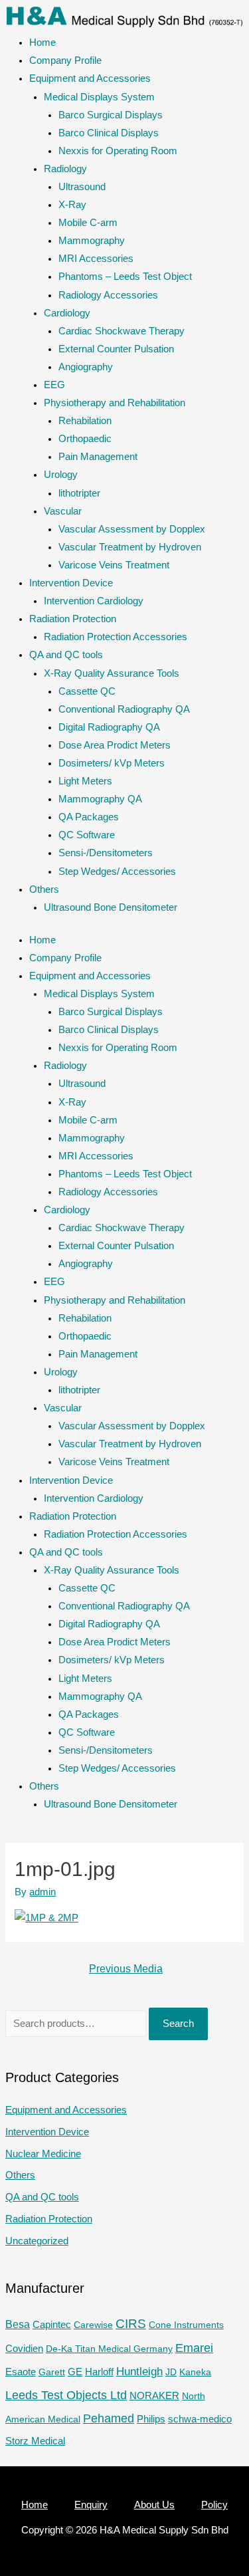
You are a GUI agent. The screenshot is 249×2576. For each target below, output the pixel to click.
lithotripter (79, 493)
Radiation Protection (73, 619)
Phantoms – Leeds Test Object (125, 277)
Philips (151, 2419)
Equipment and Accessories (90, 78)
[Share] (205, 15)
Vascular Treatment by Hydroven (130, 547)
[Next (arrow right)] (226, 1288)
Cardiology (67, 313)
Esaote (21, 2372)
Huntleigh (139, 2371)
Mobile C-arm (88, 223)
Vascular (63, 511)
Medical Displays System (99, 97)
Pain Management (98, 457)
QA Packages (89, 817)
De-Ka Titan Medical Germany (109, 2349)
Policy (214, 2505)
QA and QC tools (66, 655)
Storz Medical (35, 2441)
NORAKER (154, 2396)
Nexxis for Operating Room (118, 151)
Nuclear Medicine (43, 2154)
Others (44, 889)
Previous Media (126, 1969)
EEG (54, 385)
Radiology (65, 169)
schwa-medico (200, 2419)
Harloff (99, 2372)
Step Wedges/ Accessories (117, 872)
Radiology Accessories (108, 295)
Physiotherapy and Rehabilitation (115, 403)
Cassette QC (87, 691)
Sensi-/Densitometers (106, 853)
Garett (52, 2372)
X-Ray (72, 205)
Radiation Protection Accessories (116, 637)
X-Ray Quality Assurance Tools (112, 673)
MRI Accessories (96, 259)
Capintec (52, 2325)
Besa (18, 2324)
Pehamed (109, 2418)
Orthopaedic (85, 439)
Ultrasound (82, 187)
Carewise (93, 2325)
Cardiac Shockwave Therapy (122, 331)
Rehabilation (85, 421)
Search (178, 2024)
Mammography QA (100, 799)
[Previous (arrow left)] (23, 1288)
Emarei (194, 2348)
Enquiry (91, 2505)
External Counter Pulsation (116, 349)
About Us (154, 2505)
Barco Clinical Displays (109, 133)
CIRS (131, 2324)
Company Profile (65, 60)
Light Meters (85, 781)
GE (75, 2372)
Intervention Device (71, 583)
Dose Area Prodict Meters (115, 745)
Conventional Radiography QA (124, 709)
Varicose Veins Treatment (114, 565)
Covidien (24, 2349)
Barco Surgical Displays (111, 115)
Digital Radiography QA (109, 727)
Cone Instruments (186, 2325)
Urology (61, 475)
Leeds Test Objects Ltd (66, 2395)
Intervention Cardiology (94, 601)
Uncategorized (37, 2241)
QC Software (87, 835)
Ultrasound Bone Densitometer (111, 907)
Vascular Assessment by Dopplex (132, 529)
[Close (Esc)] (234, 15)
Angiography (86, 367)
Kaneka (195, 2372)
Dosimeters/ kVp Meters (112, 763)
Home (42, 43)
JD (171, 2372)
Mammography (92, 241)
